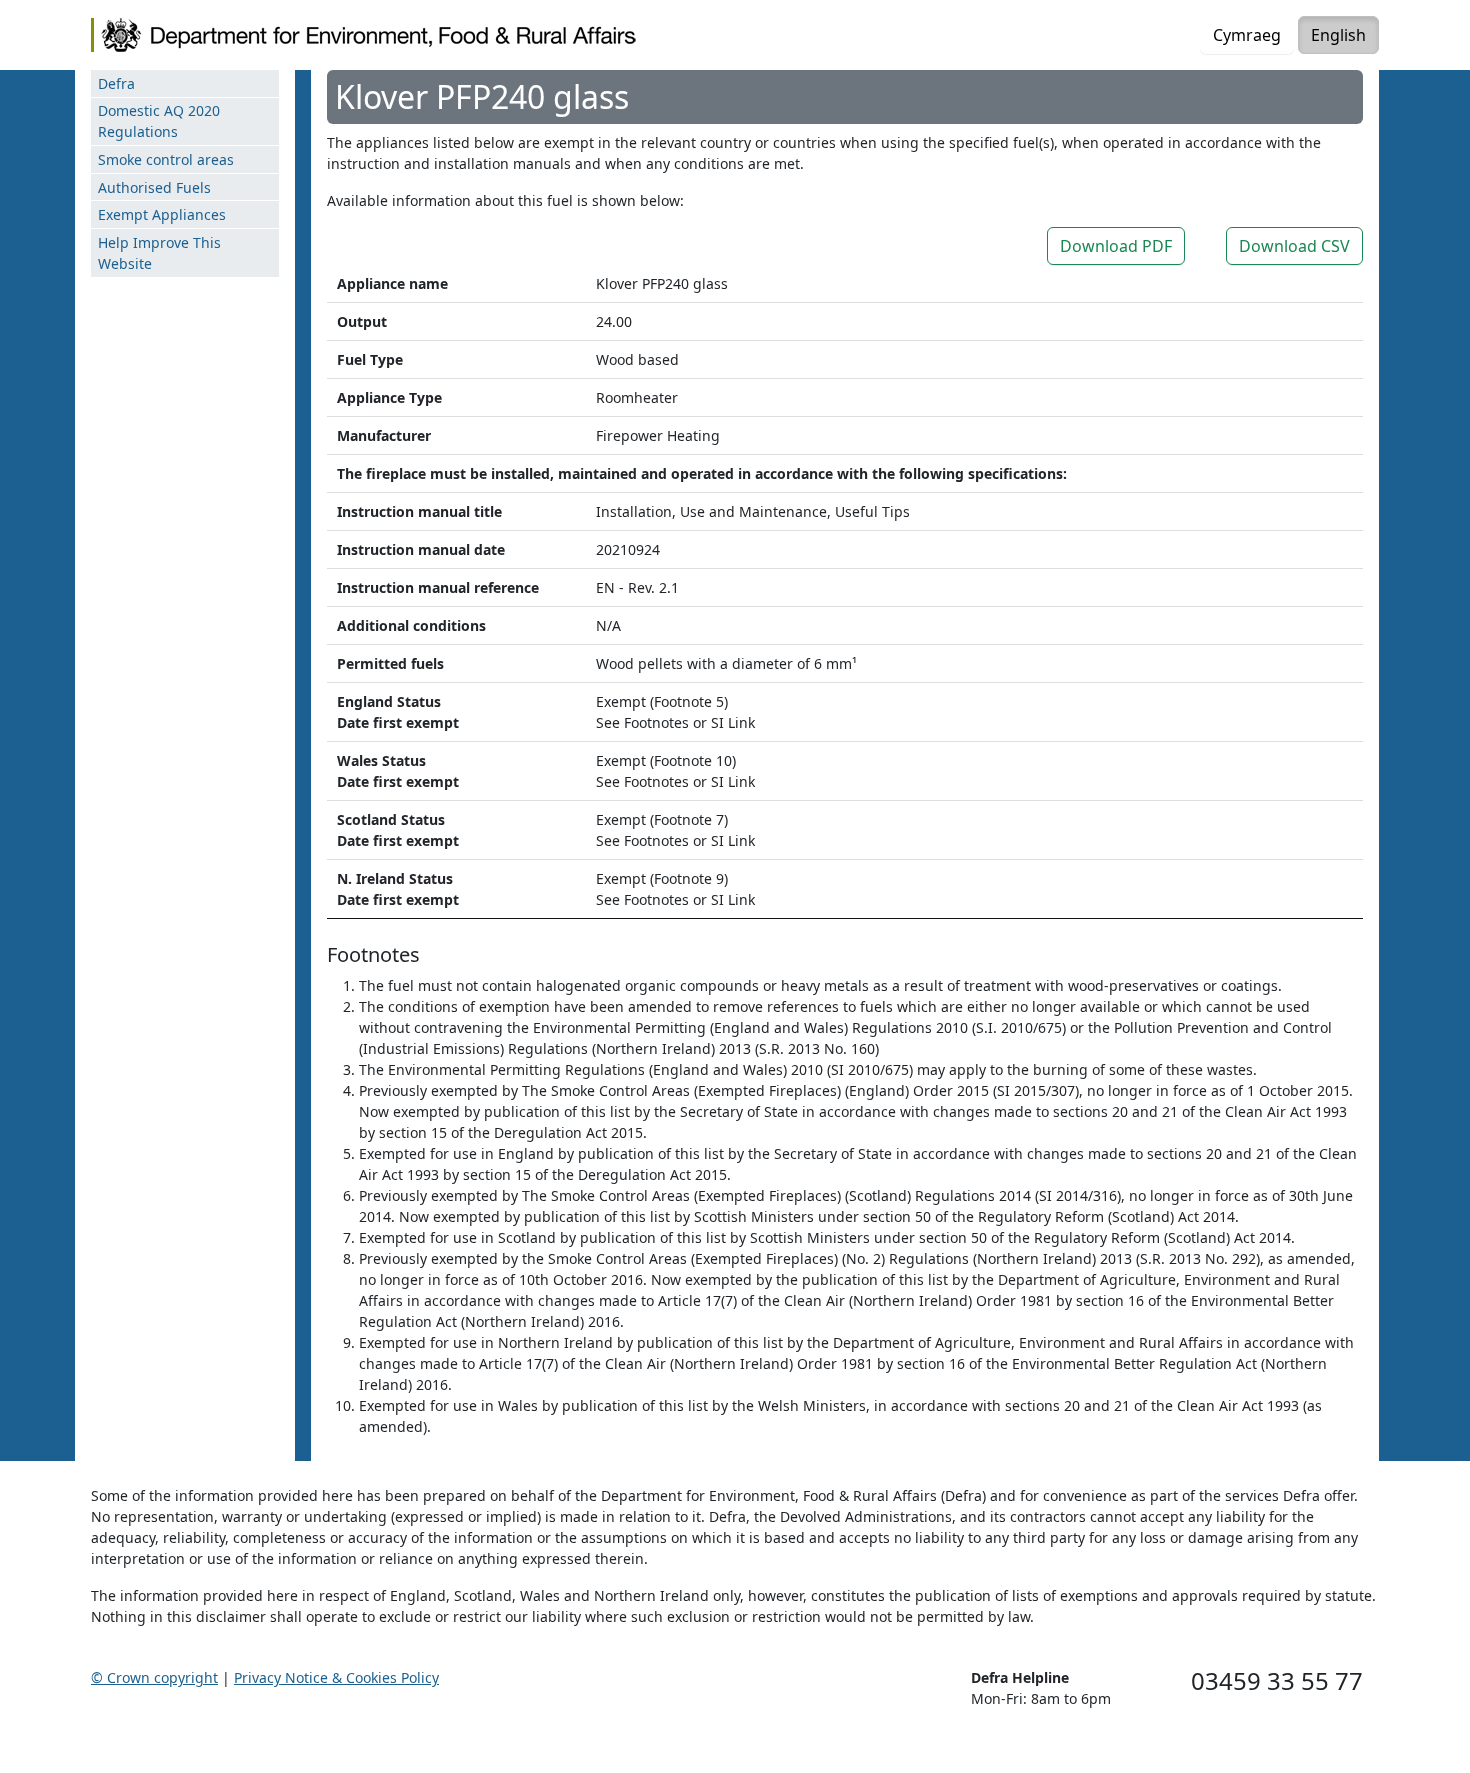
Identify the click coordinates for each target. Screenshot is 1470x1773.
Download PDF (1116, 246)
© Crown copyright (154, 1677)
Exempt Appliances (162, 214)
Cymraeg (1247, 35)
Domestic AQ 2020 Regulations (159, 121)
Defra (116, 83)
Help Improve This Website (159, 253)
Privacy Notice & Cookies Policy (336, 1677)
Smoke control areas (166, 159)
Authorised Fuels (154, 187)
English (1338, 35)
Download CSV (1294, 246)
